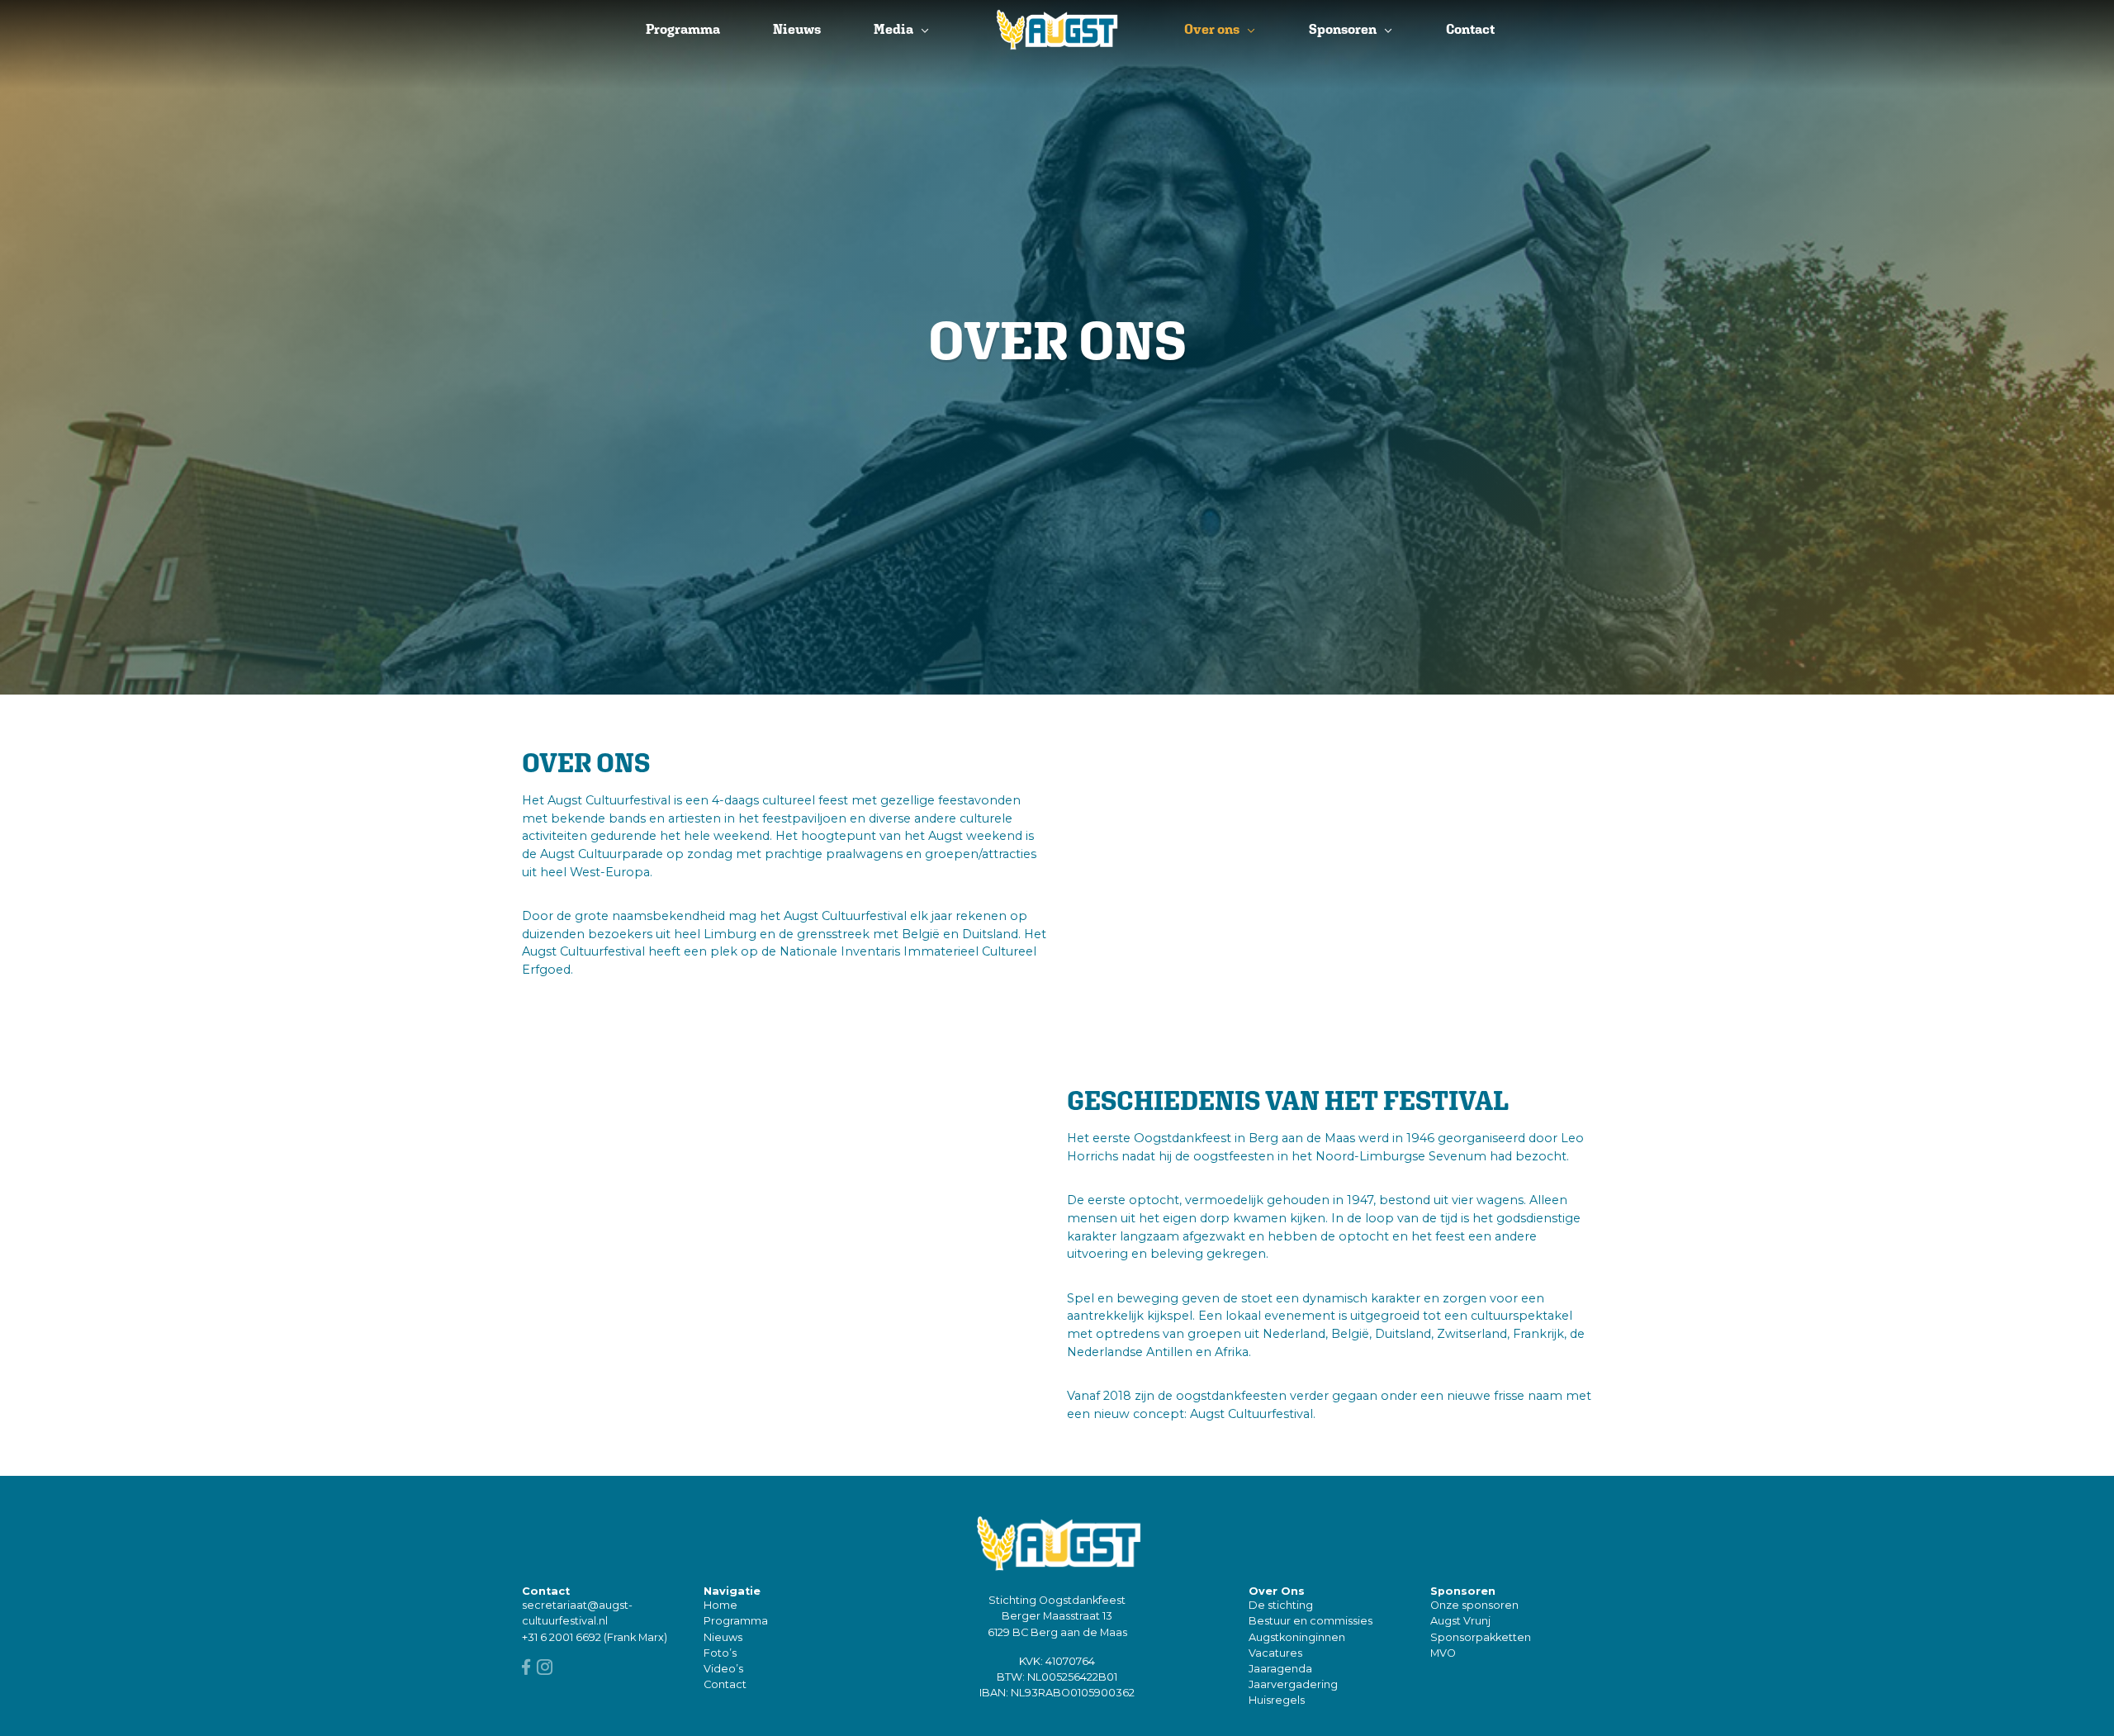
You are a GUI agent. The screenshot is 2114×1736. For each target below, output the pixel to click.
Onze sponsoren (1474, 1605)
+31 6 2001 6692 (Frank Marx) (595, 1637)
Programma (683, 29)
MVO (1443, 1653)
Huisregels (1277, 1700)
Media (893, 29)
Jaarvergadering (1293, 1684)
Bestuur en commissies (1311, 1621)
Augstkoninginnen (1297, 1637)
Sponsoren (1343, 29)
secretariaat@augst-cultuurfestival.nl (577, 1613)
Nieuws (797, 29)
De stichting (1281, 1605)
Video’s (723, 1669)
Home (720, 1605)
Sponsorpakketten (1481, 1637)
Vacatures (1275, 1653)
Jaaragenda (1280, 1669)
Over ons (1212, 29)
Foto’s (720, 1653)
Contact (1470, 29)
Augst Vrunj (1460, 1621)
